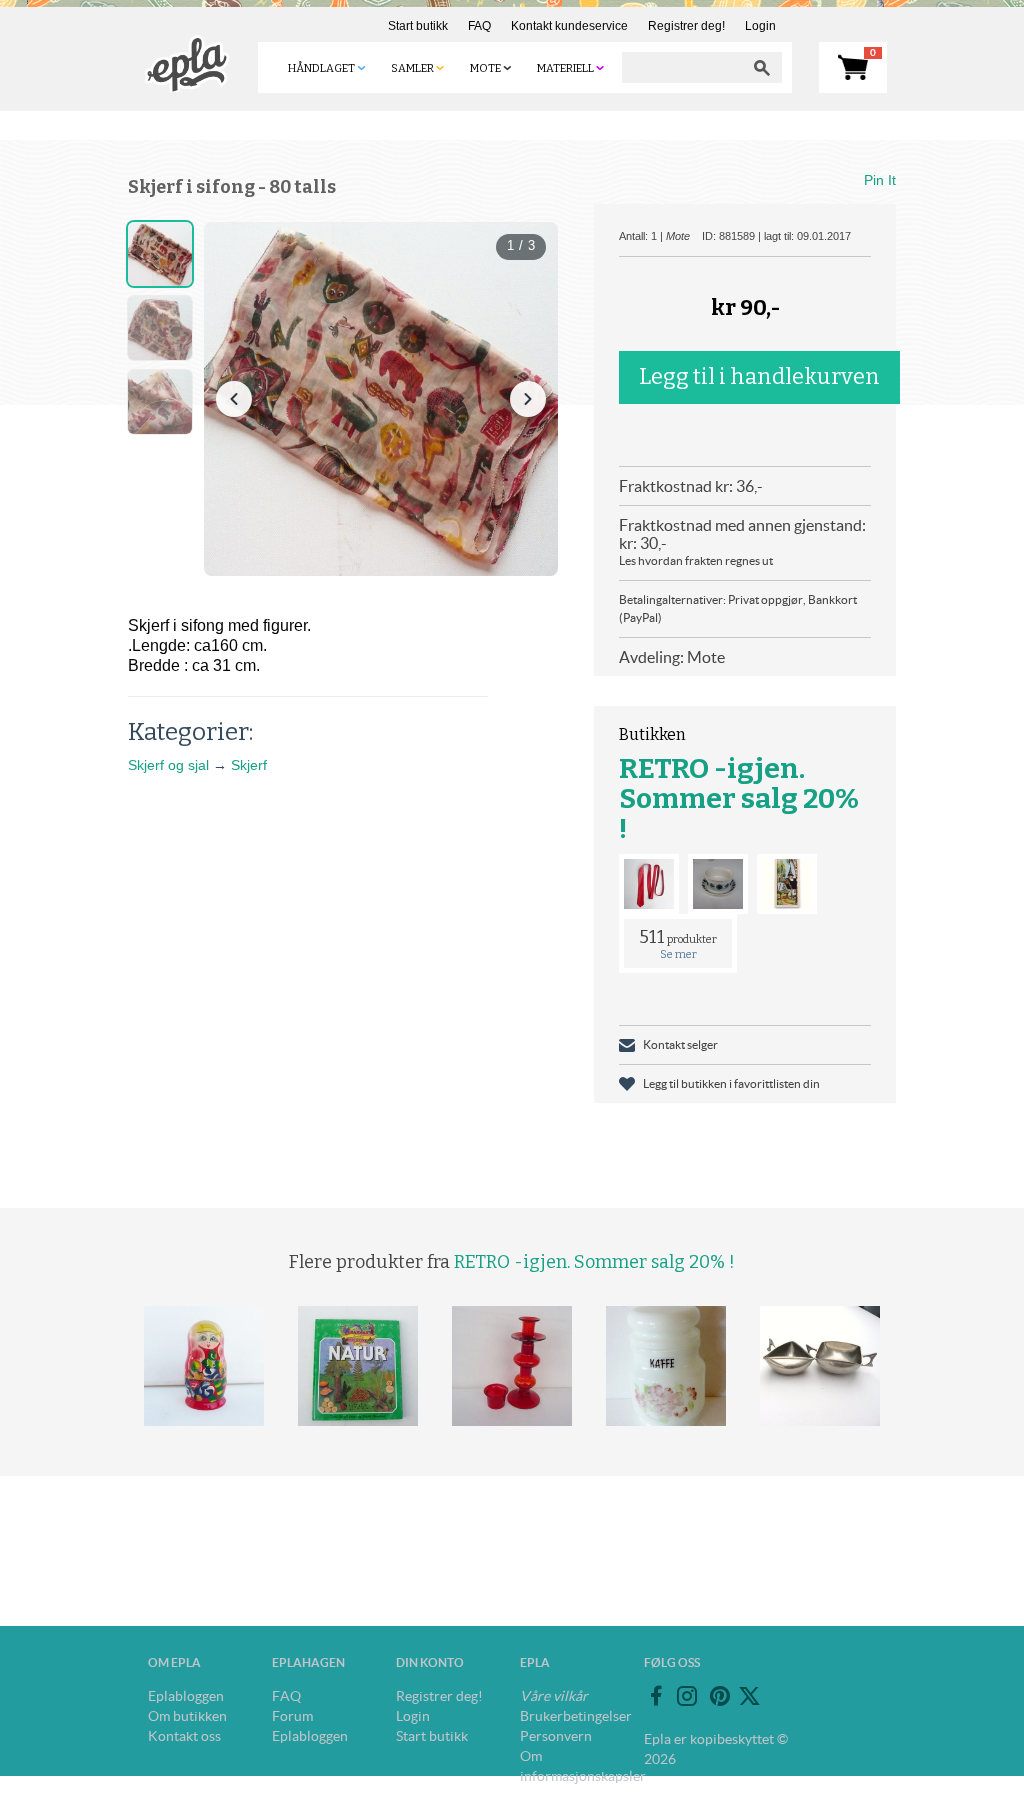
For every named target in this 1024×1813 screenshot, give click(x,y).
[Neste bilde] (528, 399)
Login (760, 26)
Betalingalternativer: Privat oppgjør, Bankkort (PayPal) (738, 608)
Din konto (430, 1662)
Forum (292, 1716)
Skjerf (249, 765)
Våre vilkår (554, 1696)
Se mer (678, 954)
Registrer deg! (686, 26)
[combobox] (682, 67)
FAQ (479, 26)
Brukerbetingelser (576, 1716)
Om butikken (187, 1716)
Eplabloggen (186, 1696)
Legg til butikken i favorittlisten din (731, 1083)
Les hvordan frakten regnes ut (696, 560)
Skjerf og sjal (168, 765)
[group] (381, 399)
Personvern (556, 1736)
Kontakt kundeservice (569, 26)
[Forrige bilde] (234, 399)
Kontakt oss (184, 1736)
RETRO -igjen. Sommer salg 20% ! (739, 798)
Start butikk (418, 26)
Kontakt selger (680, 1044)
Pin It (880, 180)
